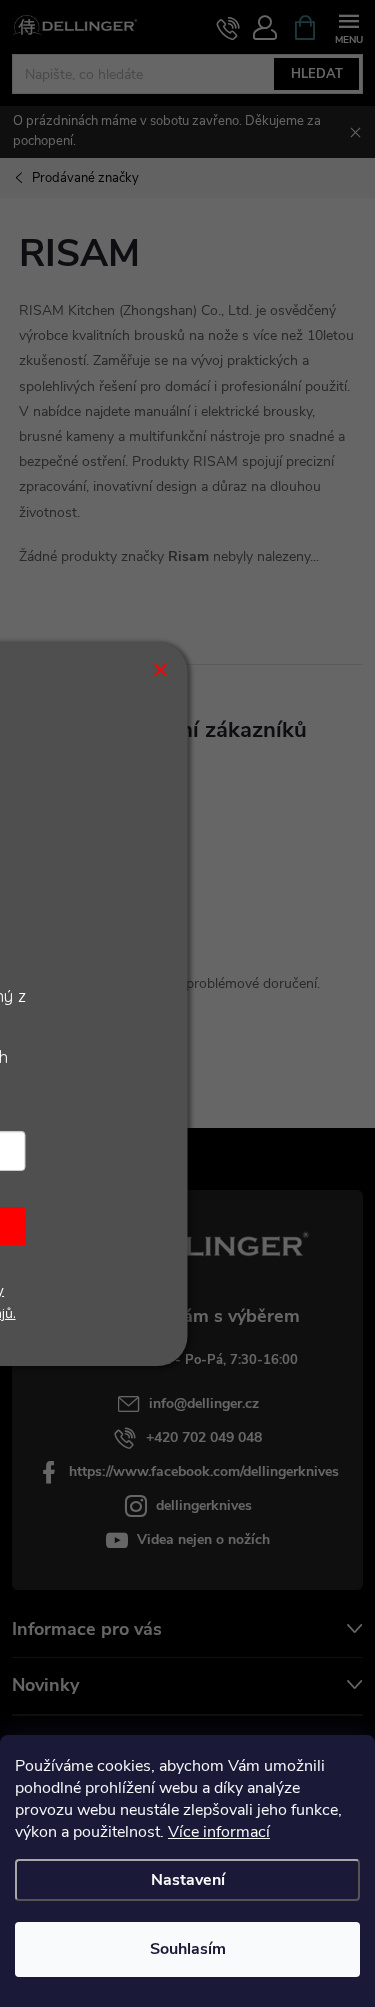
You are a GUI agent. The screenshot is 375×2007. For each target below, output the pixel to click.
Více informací (219, 1832)
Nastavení (188, 1880)
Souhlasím (188, 1949)
